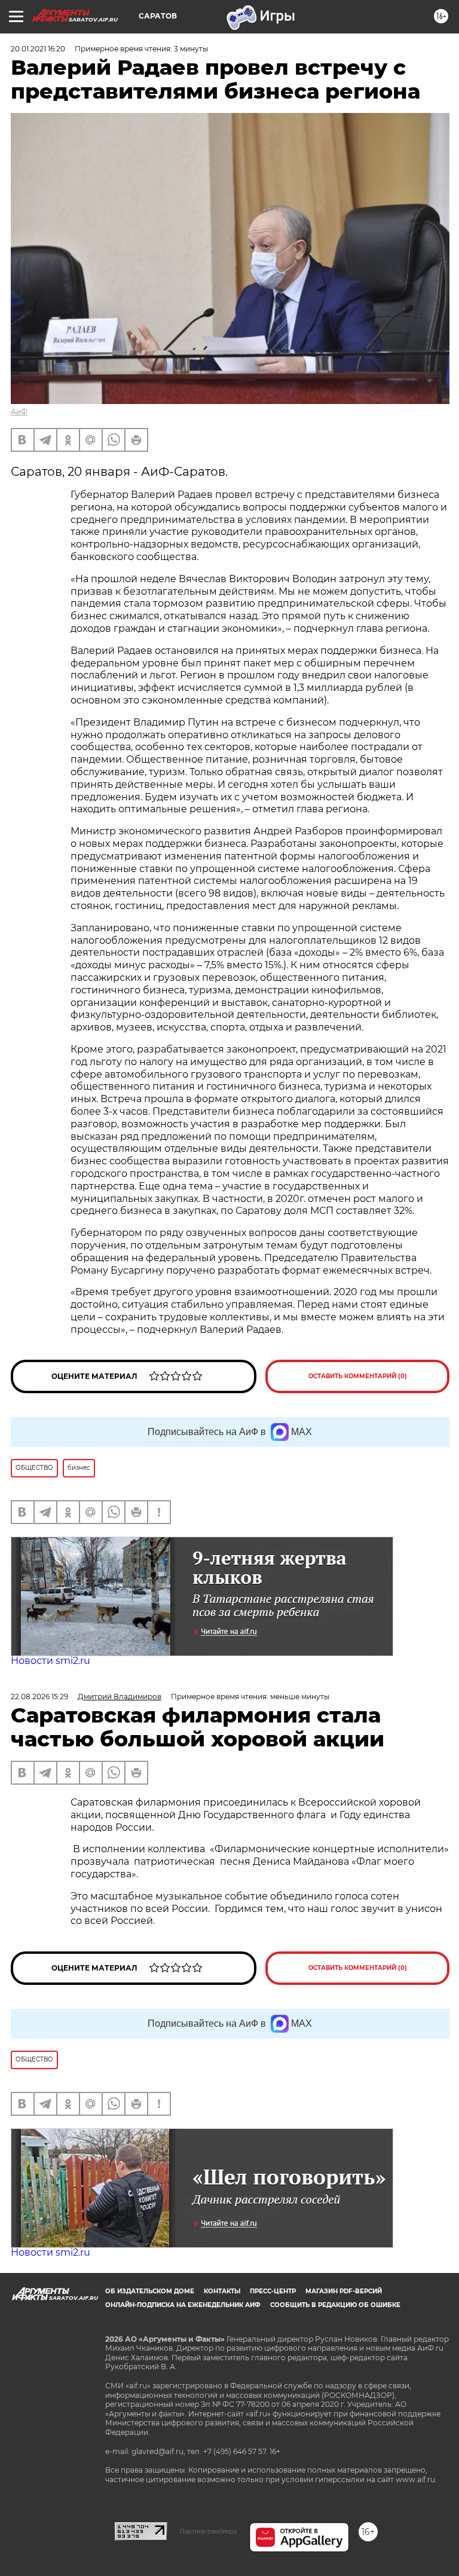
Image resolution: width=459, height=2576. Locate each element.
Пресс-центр (273, 2291)
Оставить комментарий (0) (358, 1376)
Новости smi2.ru (51, 1661)
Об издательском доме (150, 2291)
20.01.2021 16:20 (38, 49)
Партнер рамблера (208, 2531)
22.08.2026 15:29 (39, 1697)
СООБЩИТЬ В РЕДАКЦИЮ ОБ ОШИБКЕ (335, 2305)
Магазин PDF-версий (344, 2291)
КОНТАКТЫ (222, 2291)
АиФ (19, 412)
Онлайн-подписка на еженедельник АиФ (183, 2305)
